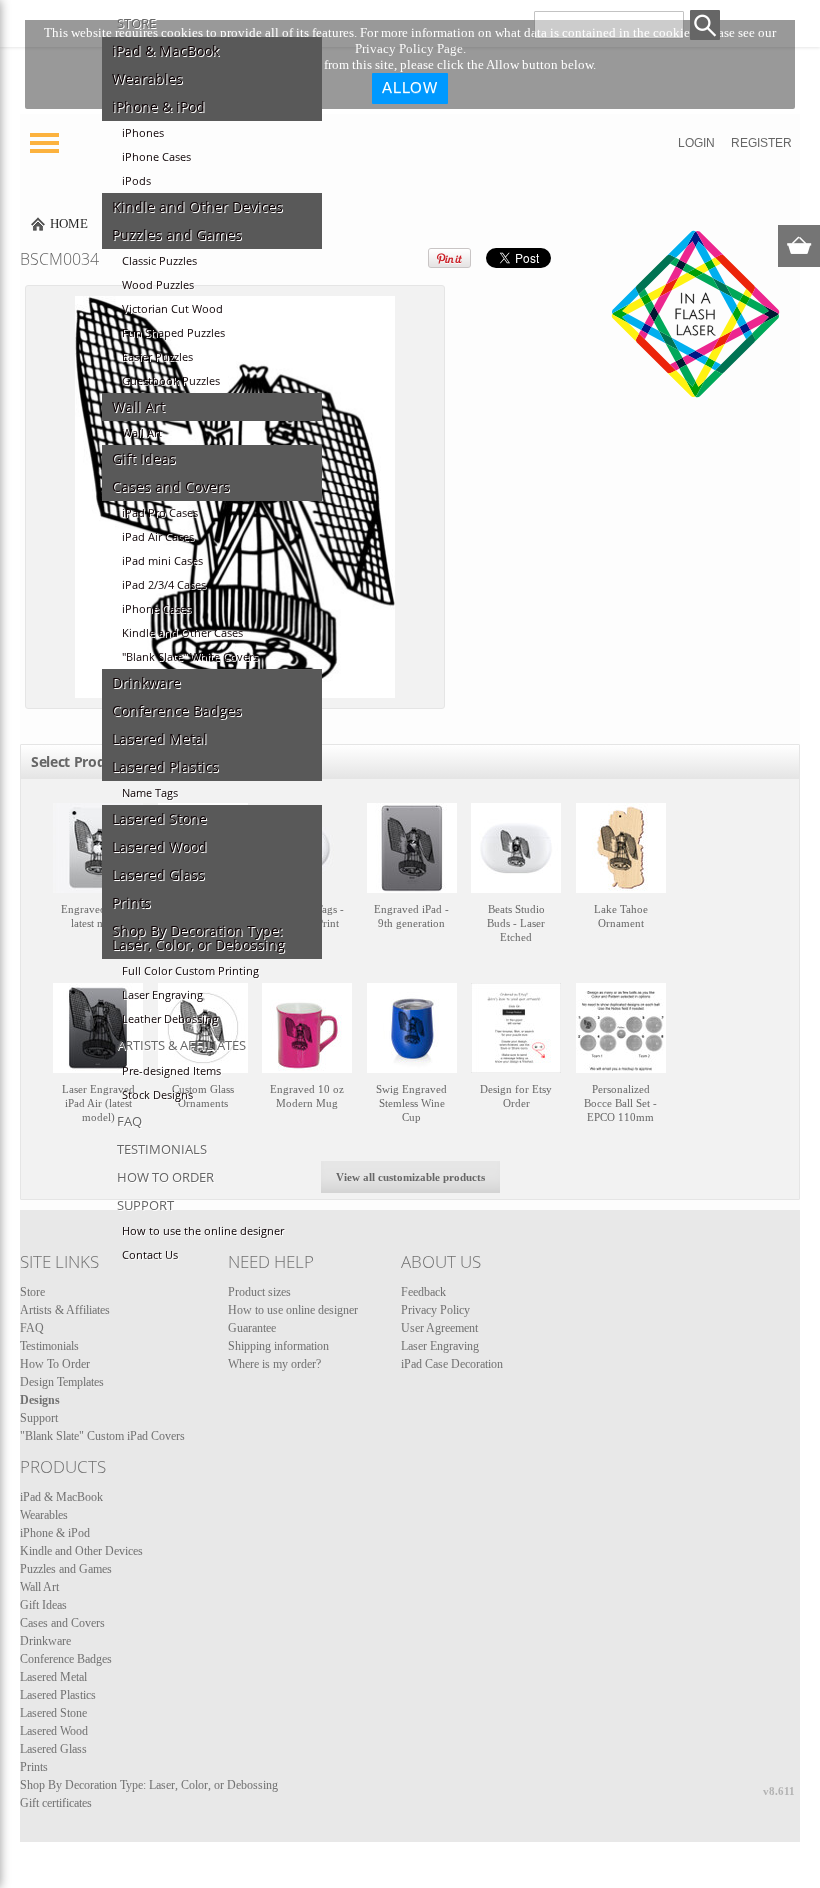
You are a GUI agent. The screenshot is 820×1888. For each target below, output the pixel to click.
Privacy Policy (435, 1310)
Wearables (147, 79)
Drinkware (146, 683)
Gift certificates (56, 1803)
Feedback (423, 1292)
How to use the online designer (203, 1231)
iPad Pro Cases (160, 513)
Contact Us (150, 1255)
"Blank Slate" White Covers (190, 657)
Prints (131, 903)
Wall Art (138, 407)
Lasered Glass (158, 875)
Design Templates (62, 1382)
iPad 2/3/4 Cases (164, 585)
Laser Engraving (162, 995)
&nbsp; (98, 882)
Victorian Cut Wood (172, 309)
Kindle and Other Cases (182, 633)
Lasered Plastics (165, 767)
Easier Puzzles (157, 357)
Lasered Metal (159, 739)
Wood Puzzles (158, 285)
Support (145, 1205)
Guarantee (252, 1328)
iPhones (143, 133)
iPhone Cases (156, 157)
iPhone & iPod (158, 107)
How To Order (165, 1177)
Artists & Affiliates (181, 1045)
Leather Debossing (170, 1019)
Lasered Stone (159, 819)
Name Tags (150, 793)
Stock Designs (157, 1095)
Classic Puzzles (159, 261)
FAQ (129, 1121)
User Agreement (439, 1328)
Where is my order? (274, 1364)
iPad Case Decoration (452, 1364)
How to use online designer (293, 1310)
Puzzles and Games (177, 235)
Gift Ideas (144, 459)
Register (761, 143)
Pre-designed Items (171, 1071)
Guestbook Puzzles (171, 381)
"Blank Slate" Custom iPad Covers (102, 1436)
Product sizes (259, 1292)
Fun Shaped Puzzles (173, 333)
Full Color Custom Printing (190, 971)
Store (136, 23)
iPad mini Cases (162, 561)
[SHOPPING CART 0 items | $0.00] (799, 246)
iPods (136, 181)
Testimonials (162, 1149)
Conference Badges (177, 711)
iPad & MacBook (165, 51)
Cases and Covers (171, 487)
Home (69, 223)
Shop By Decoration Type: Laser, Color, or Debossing (198, 938)
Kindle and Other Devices (197, 207)
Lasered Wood (159, 847)
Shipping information (278, 1346)
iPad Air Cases (158, 537)
